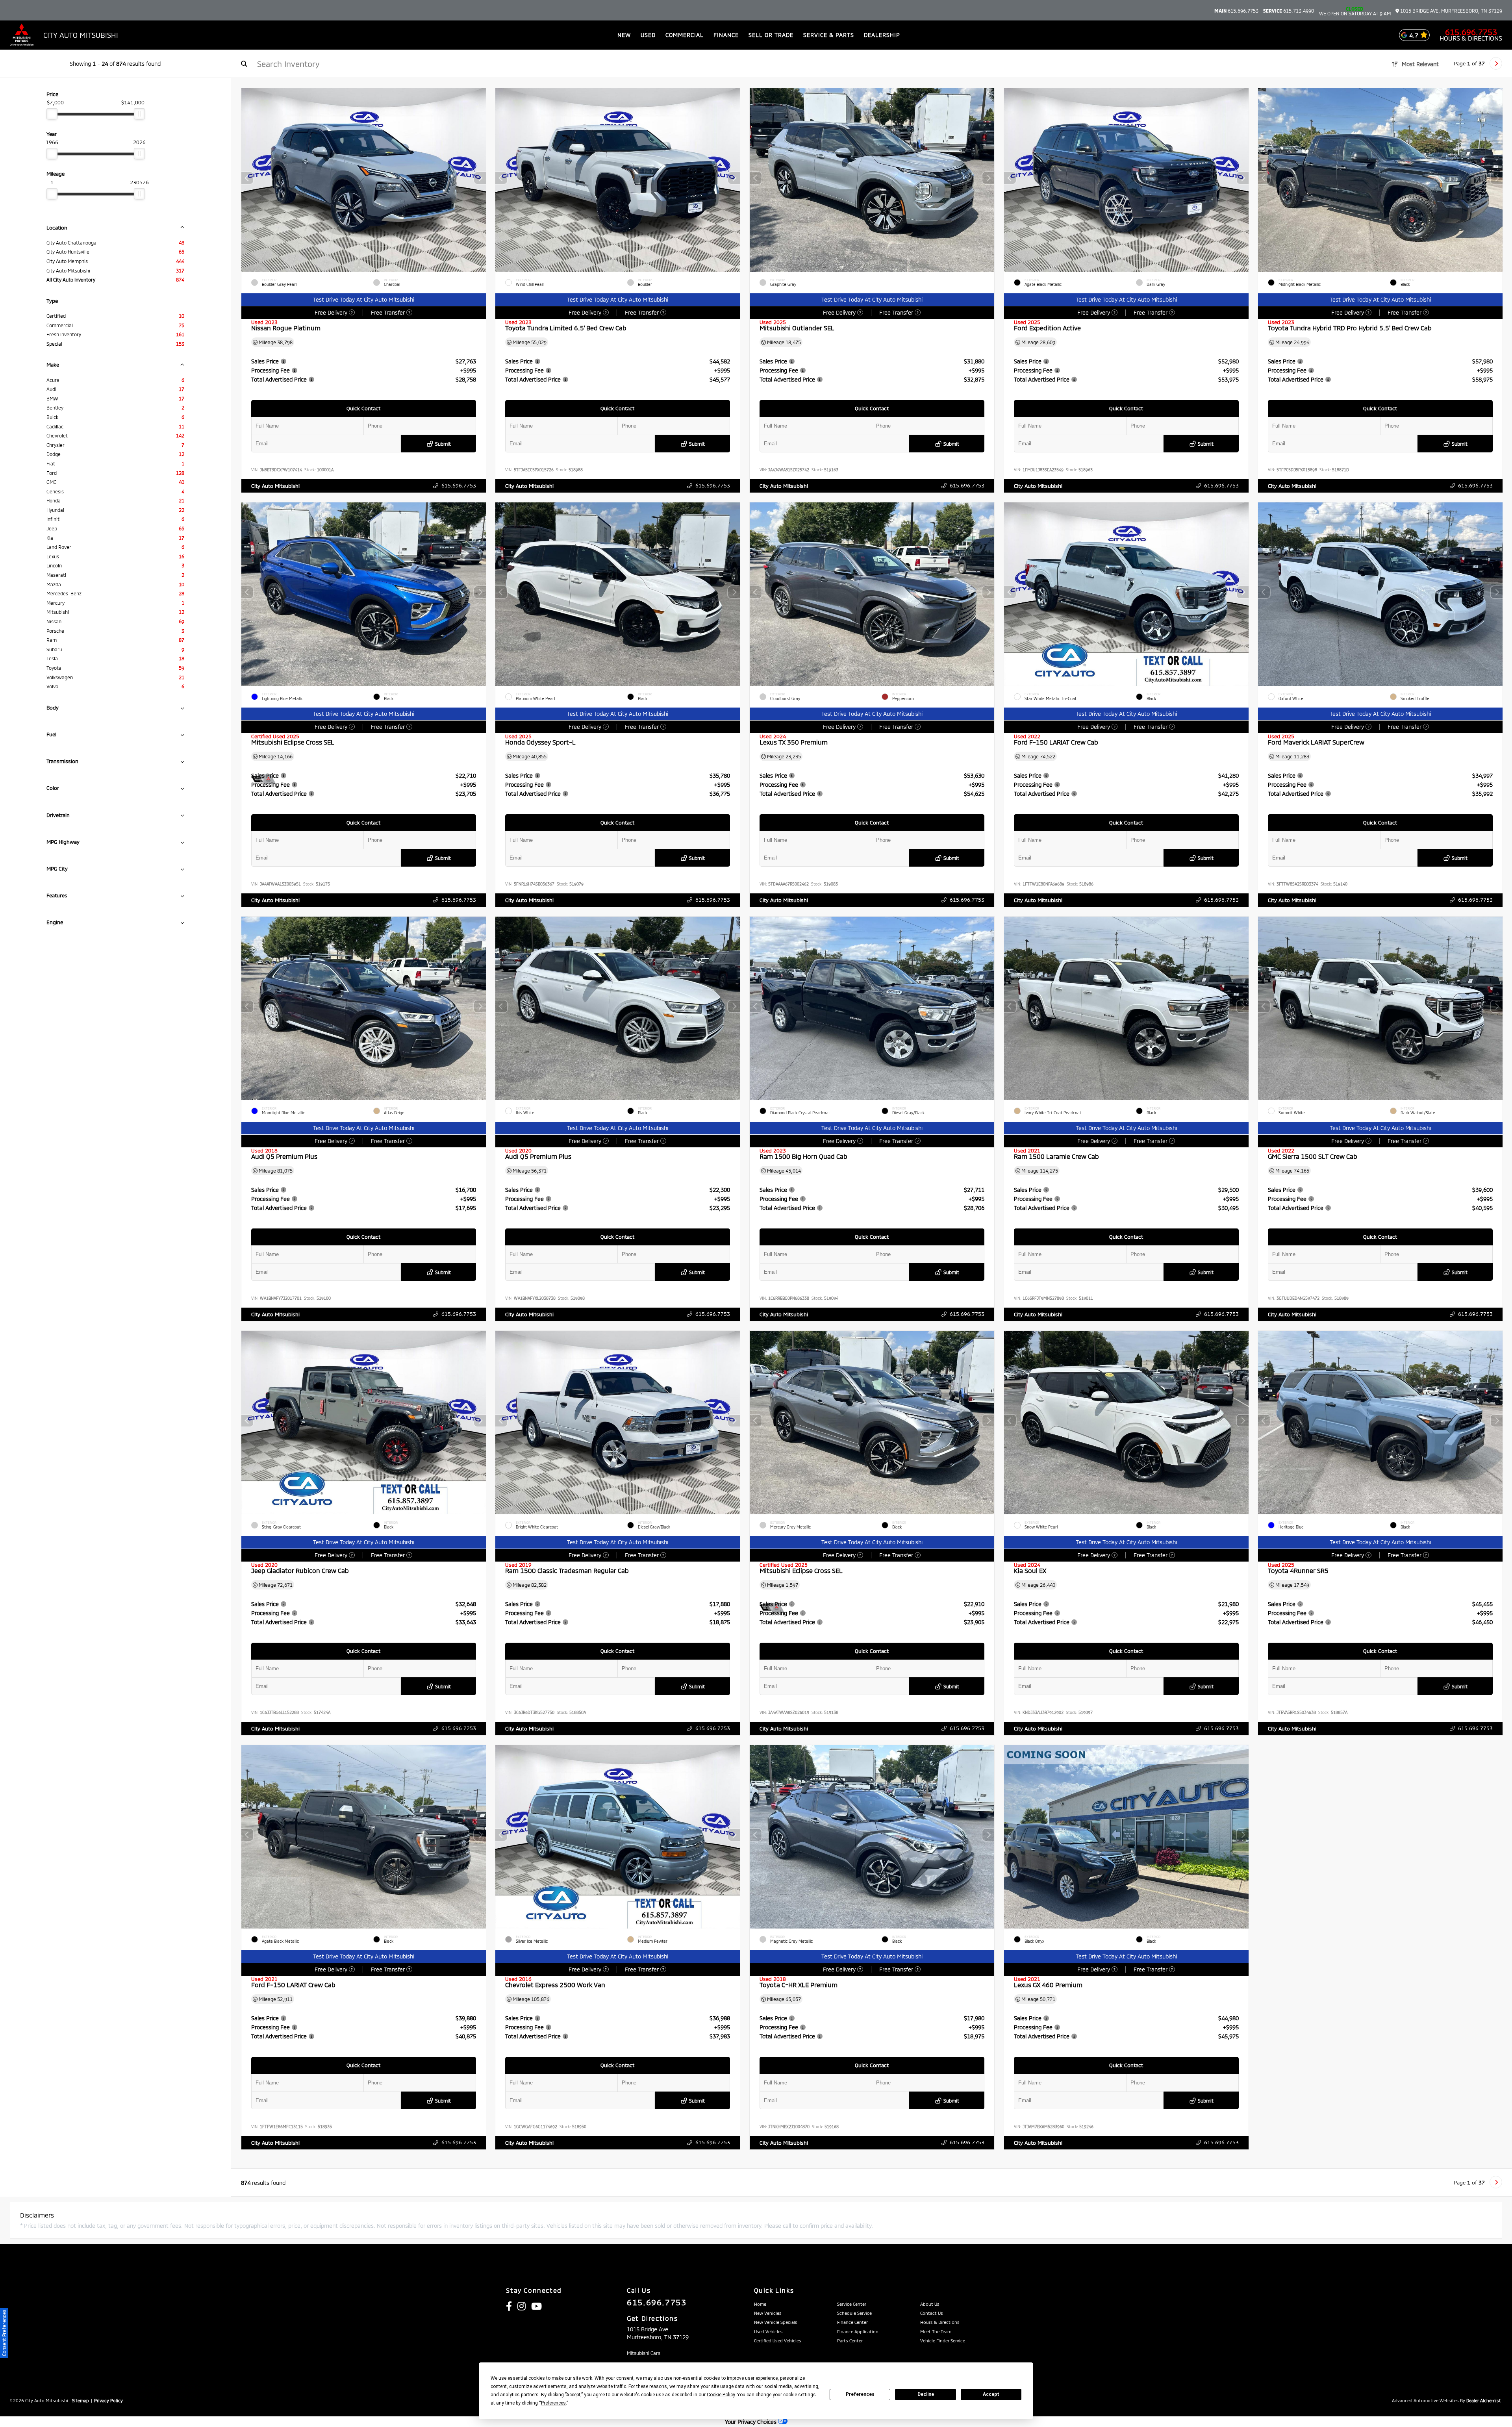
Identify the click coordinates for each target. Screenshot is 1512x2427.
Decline (926, 2394)
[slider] (52, 114)
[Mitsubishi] (22, 35)
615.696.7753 (1236, 11)
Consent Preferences (4, 2333)
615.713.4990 (1289, 11)
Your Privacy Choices (751, 2422)
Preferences (860, 2394)
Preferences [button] (553, 2403)
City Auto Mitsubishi (275, 486)
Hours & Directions (1471, 38)
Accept (991, 2394)
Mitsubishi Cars (644, 2353)
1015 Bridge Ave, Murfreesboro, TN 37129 (1451, 11)
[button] (480, 178)
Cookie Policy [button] (721, 2395)
